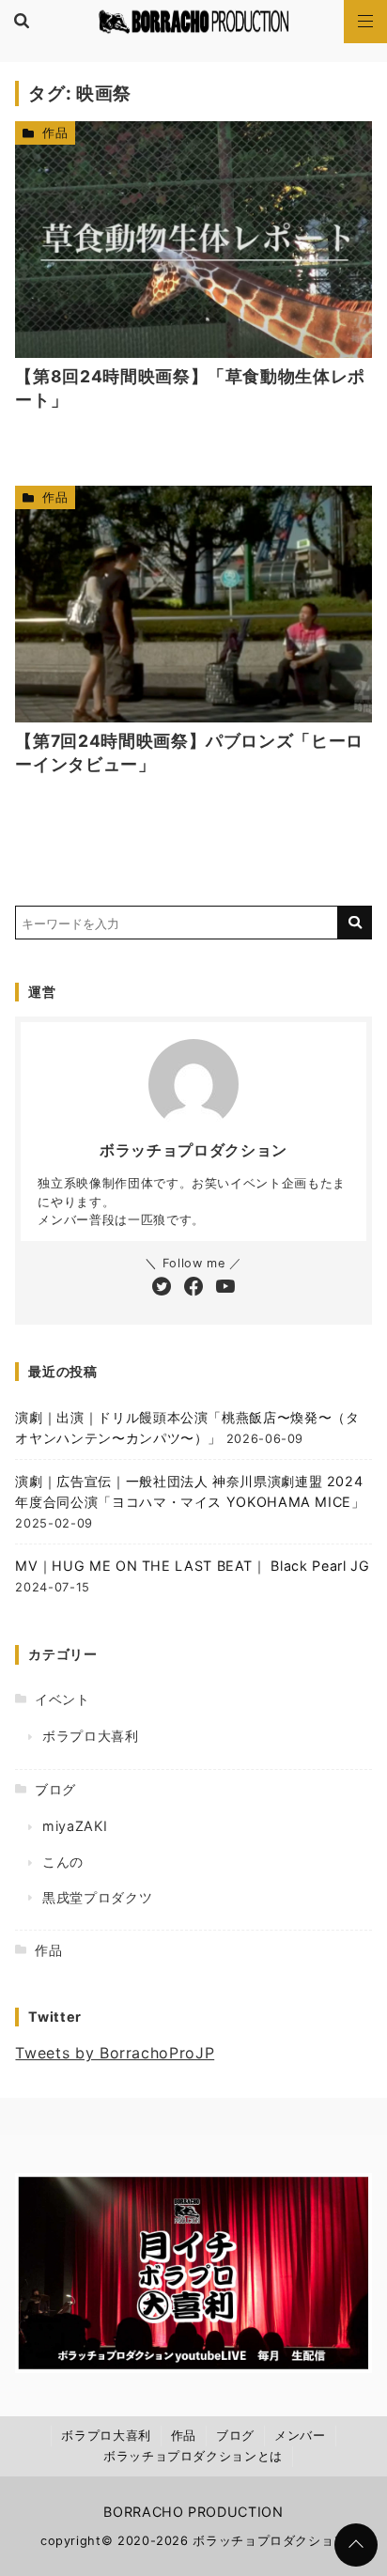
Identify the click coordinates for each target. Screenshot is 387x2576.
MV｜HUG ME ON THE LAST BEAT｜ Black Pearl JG (192, 1566)
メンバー (300, 2436)
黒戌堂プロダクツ (97, 1897)
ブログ (55, 1789)
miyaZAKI (75, 1826)
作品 (55, 133)
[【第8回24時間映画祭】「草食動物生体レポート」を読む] (193, 240)
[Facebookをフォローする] (193, 1288)
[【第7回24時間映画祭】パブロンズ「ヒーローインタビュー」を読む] (193, 604)
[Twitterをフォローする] (162, 1288)
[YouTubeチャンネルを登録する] (225, 1288)
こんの (63, 1862)
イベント (62, 1699)
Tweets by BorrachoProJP (115, 2053)
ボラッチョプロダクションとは (193, 2456)
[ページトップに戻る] (356, 2545)
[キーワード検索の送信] (355, 923)
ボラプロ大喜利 (90, 1736)
